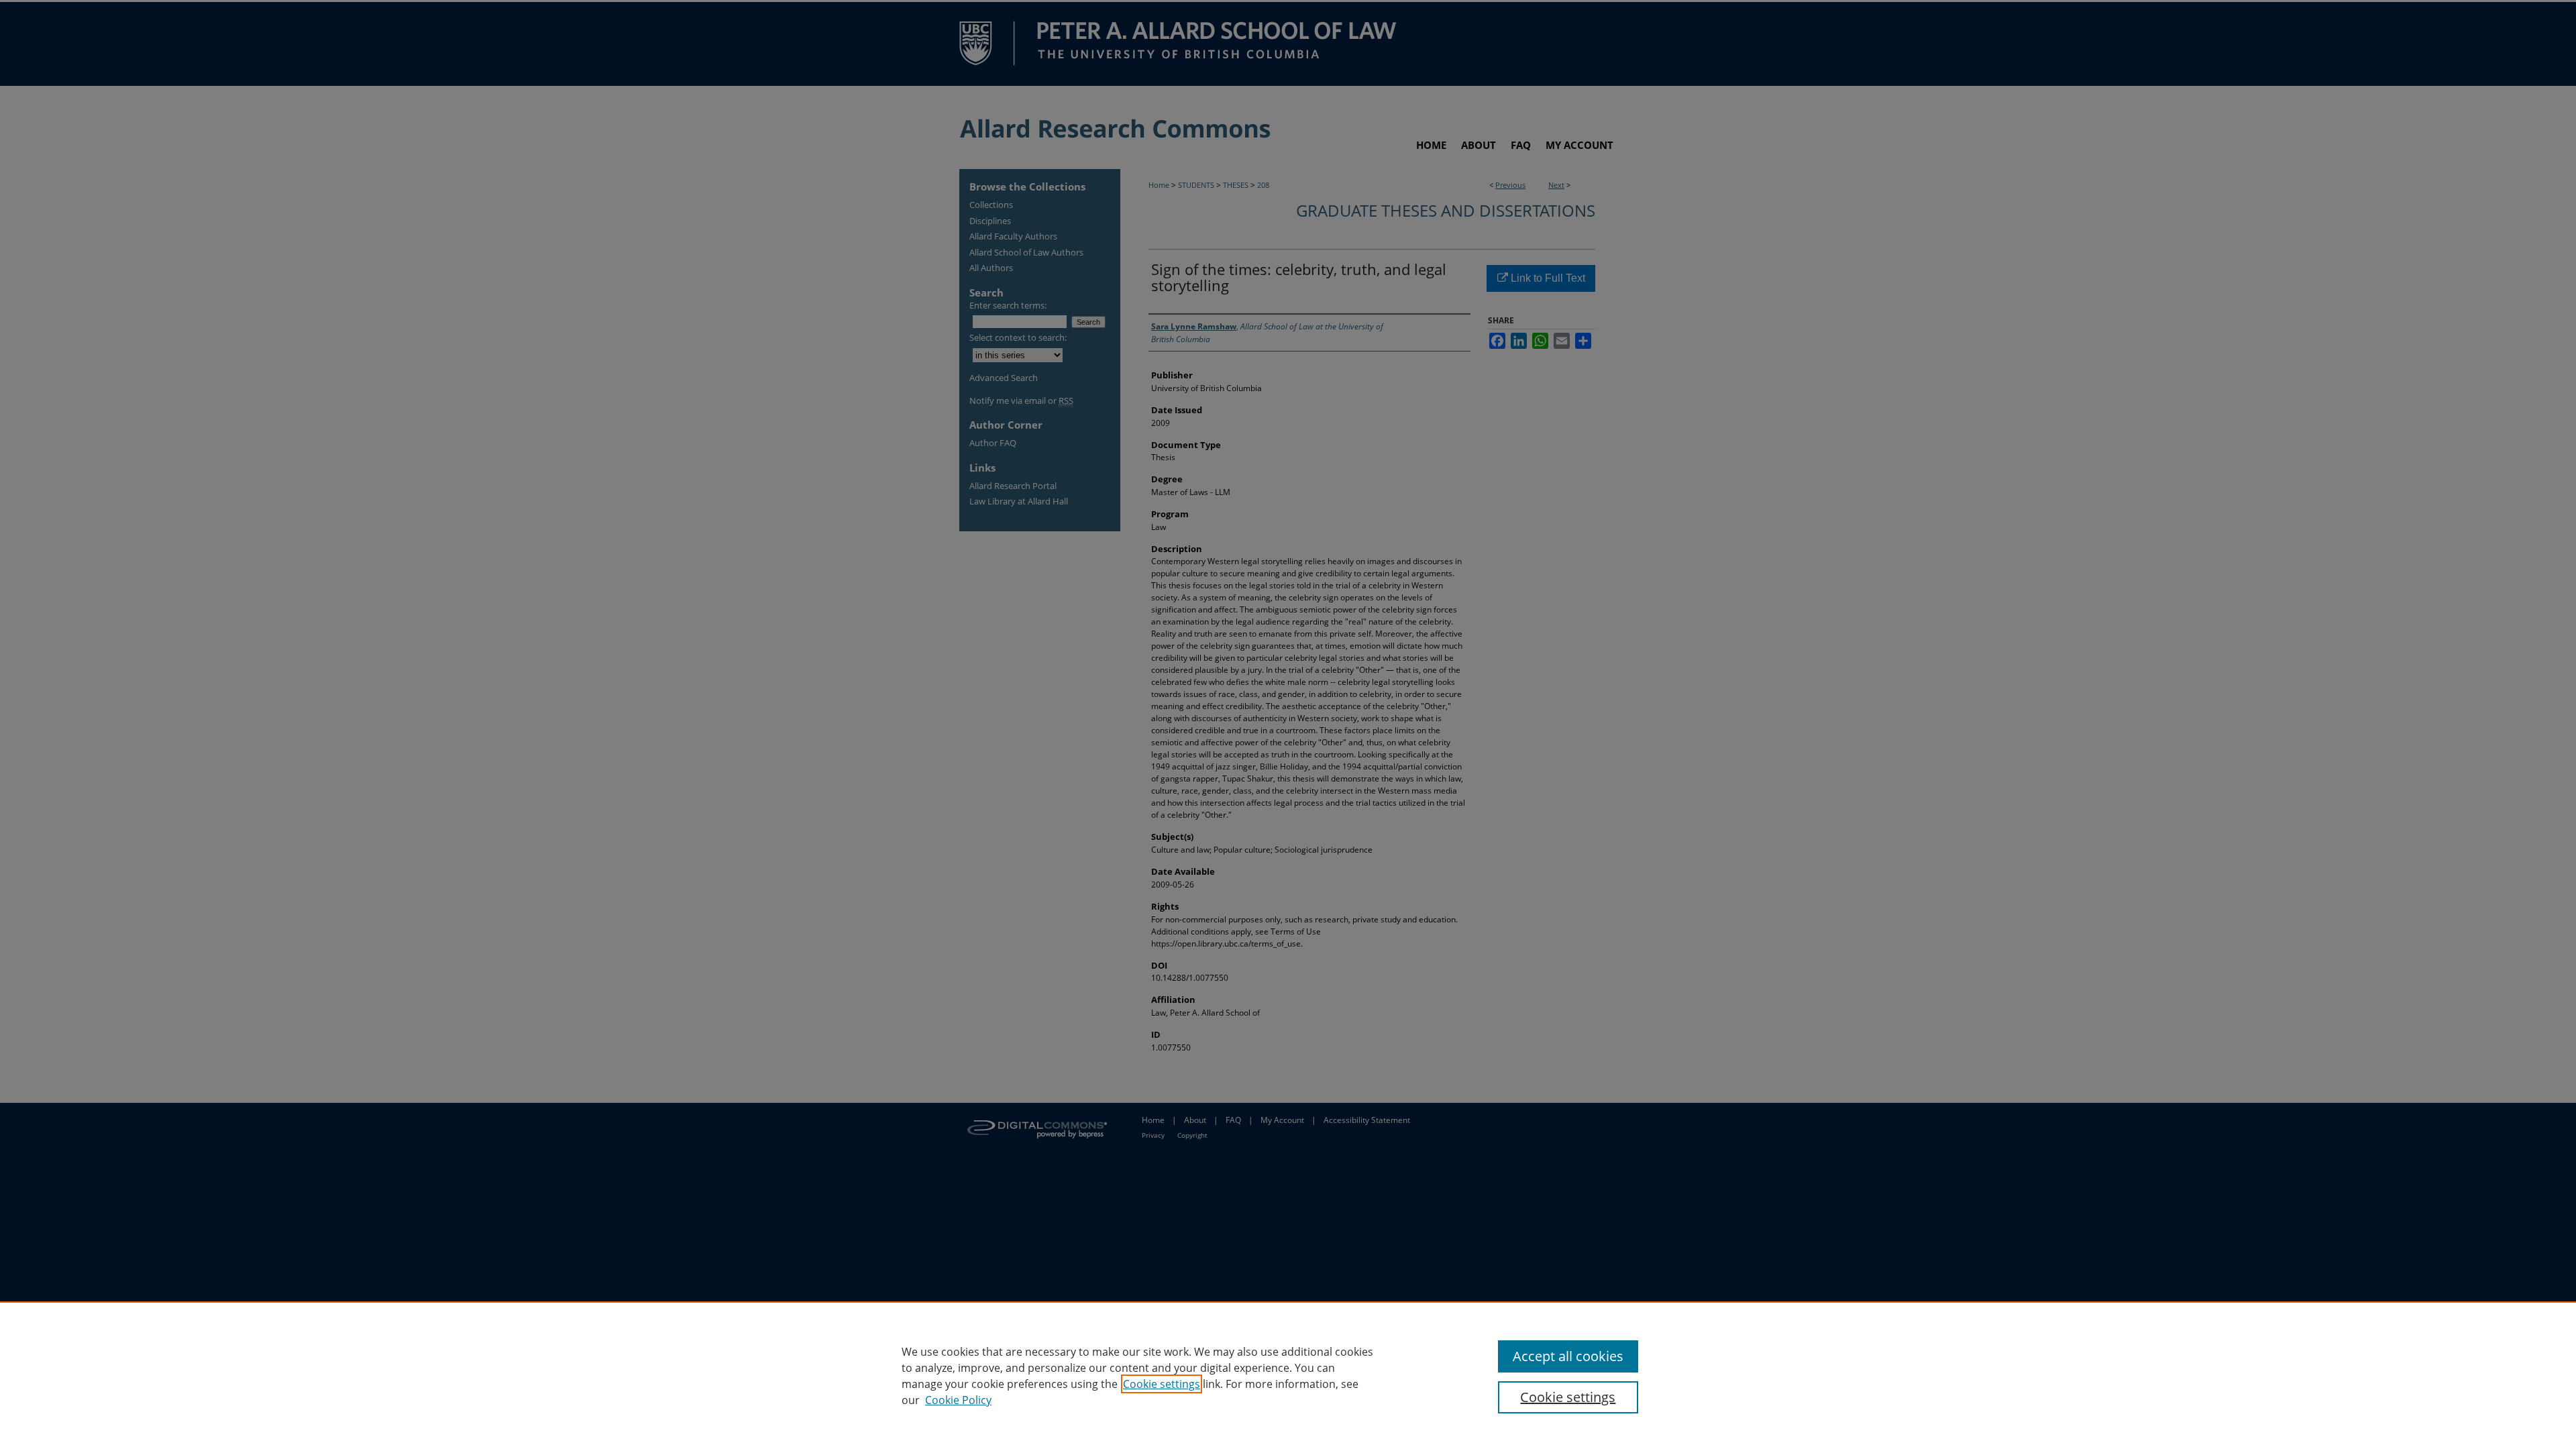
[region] (1288, 1375)
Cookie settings (1162, 1384)
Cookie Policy (958, 1400)
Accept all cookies (1568, 1356)
